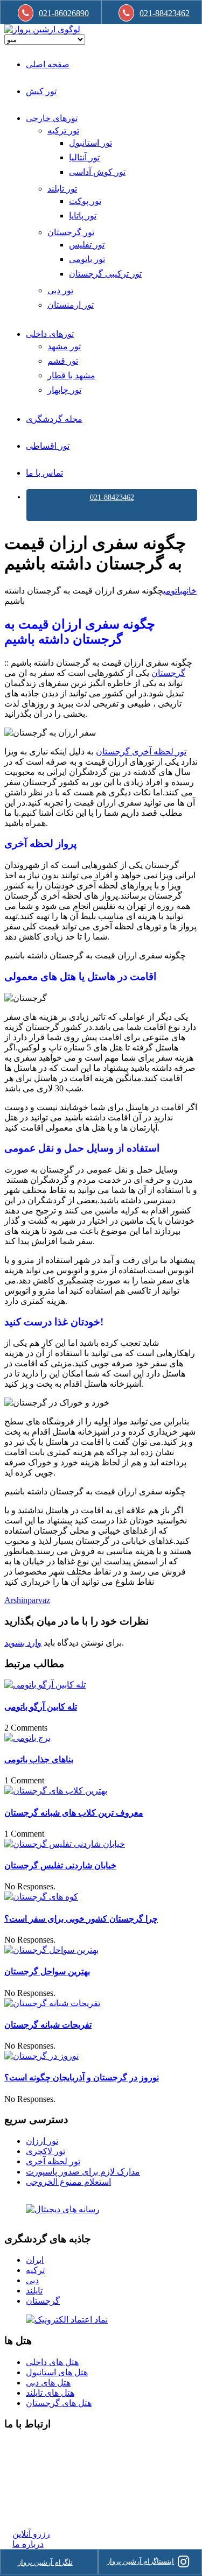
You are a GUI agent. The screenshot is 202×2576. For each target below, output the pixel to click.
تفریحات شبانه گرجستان (48, 2025)
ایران (35, 2260)
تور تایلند (62, 189)
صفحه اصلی (48, 64)
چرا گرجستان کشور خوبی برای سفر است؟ (81, 1919)
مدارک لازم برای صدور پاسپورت (83, 2172)
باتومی (173, 591)
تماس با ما (44, 473)
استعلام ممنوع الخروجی (68, 2182)
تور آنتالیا (84, 157)
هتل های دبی (48, 2383)
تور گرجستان (71, 232)
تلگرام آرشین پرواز (45, 2562)
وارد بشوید (23, 1643)
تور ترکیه (63, 130)
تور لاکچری (46, 2151)
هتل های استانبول (57, 2372)
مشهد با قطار (71, 375)
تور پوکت (85, 201)
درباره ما (28, 2544)
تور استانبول (90, 143)
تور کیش (41, 91)
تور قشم (63, 361)
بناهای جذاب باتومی (39, 1759)
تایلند (34, 2291)
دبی (32, 2280)
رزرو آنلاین (31, 2534)
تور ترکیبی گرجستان (105, 274)
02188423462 (36, 2445)
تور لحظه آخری (53, 2161)
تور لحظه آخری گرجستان (141, 751)
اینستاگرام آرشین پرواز (140, 2561)
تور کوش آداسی (97, 172)
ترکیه (35, 2270)
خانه (190, 591)
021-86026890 (64, 13)
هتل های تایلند (50, 2393)
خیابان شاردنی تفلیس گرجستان (60, 1865)
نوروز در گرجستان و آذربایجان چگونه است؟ (82, 2077)
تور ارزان (42, 2141)
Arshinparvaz (27, 1600)
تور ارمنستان (71, 305)
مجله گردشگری (54, 419)
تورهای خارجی (52, 118)
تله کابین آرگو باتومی (41, 1707)
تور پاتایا (83, 216)
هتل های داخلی (52, 2362)
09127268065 (36, 2484)
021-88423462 (112, 497)
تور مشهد (64, 346)
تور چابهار (64, 390)
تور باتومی (87, 259)
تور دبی (60, 290)
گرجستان (168, 673)
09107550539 (36, 2494)
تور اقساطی (48, 446)
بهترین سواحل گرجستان (47, 1971)
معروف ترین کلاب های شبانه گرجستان (74, 1813)
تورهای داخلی (50, 334)
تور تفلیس (87, 245)
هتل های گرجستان (59, 2403)
